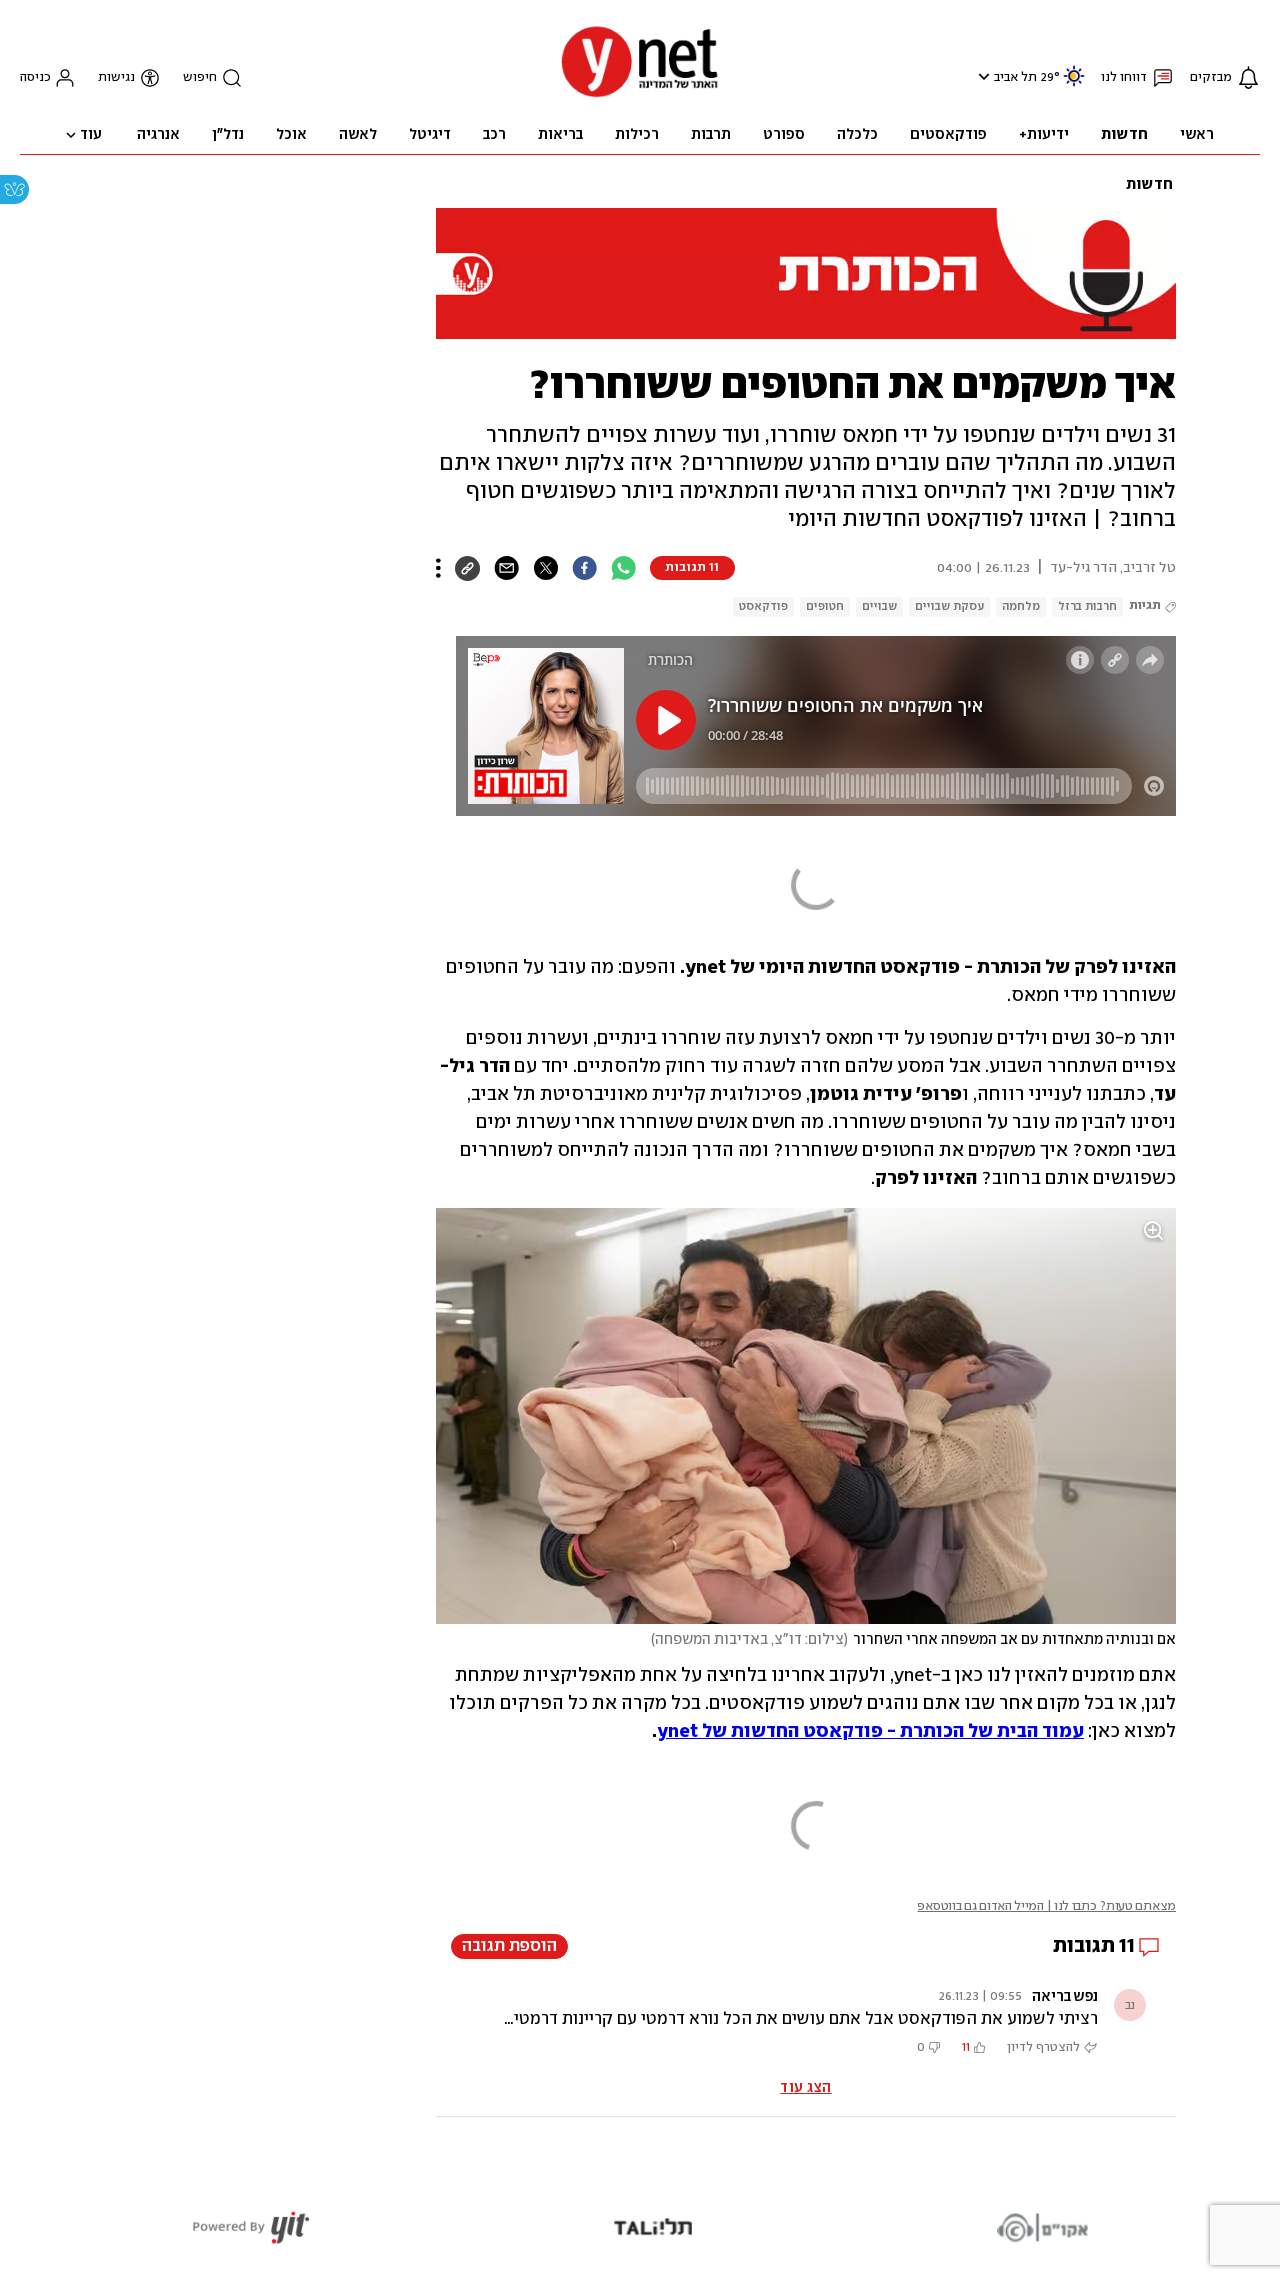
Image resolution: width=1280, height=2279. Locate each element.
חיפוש (200, 77)
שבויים (879, 606)
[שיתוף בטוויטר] (545, 568)
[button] (981, 76)
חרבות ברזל (1087, 606)
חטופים (825, 606)
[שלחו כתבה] (506, 568)
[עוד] (438, 568)
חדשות (1149, 185)
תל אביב (1015, 77)
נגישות (116, 77)
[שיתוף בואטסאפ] (623, 568)
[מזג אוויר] (1074, 84)
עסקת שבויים (949, 606)
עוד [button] (91, 135)
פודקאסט (763, 606)
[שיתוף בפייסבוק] (584, 568)
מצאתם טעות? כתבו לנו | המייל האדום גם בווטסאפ (1046, 1906)
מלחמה (1021, 606)
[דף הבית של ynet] (640, 95)
